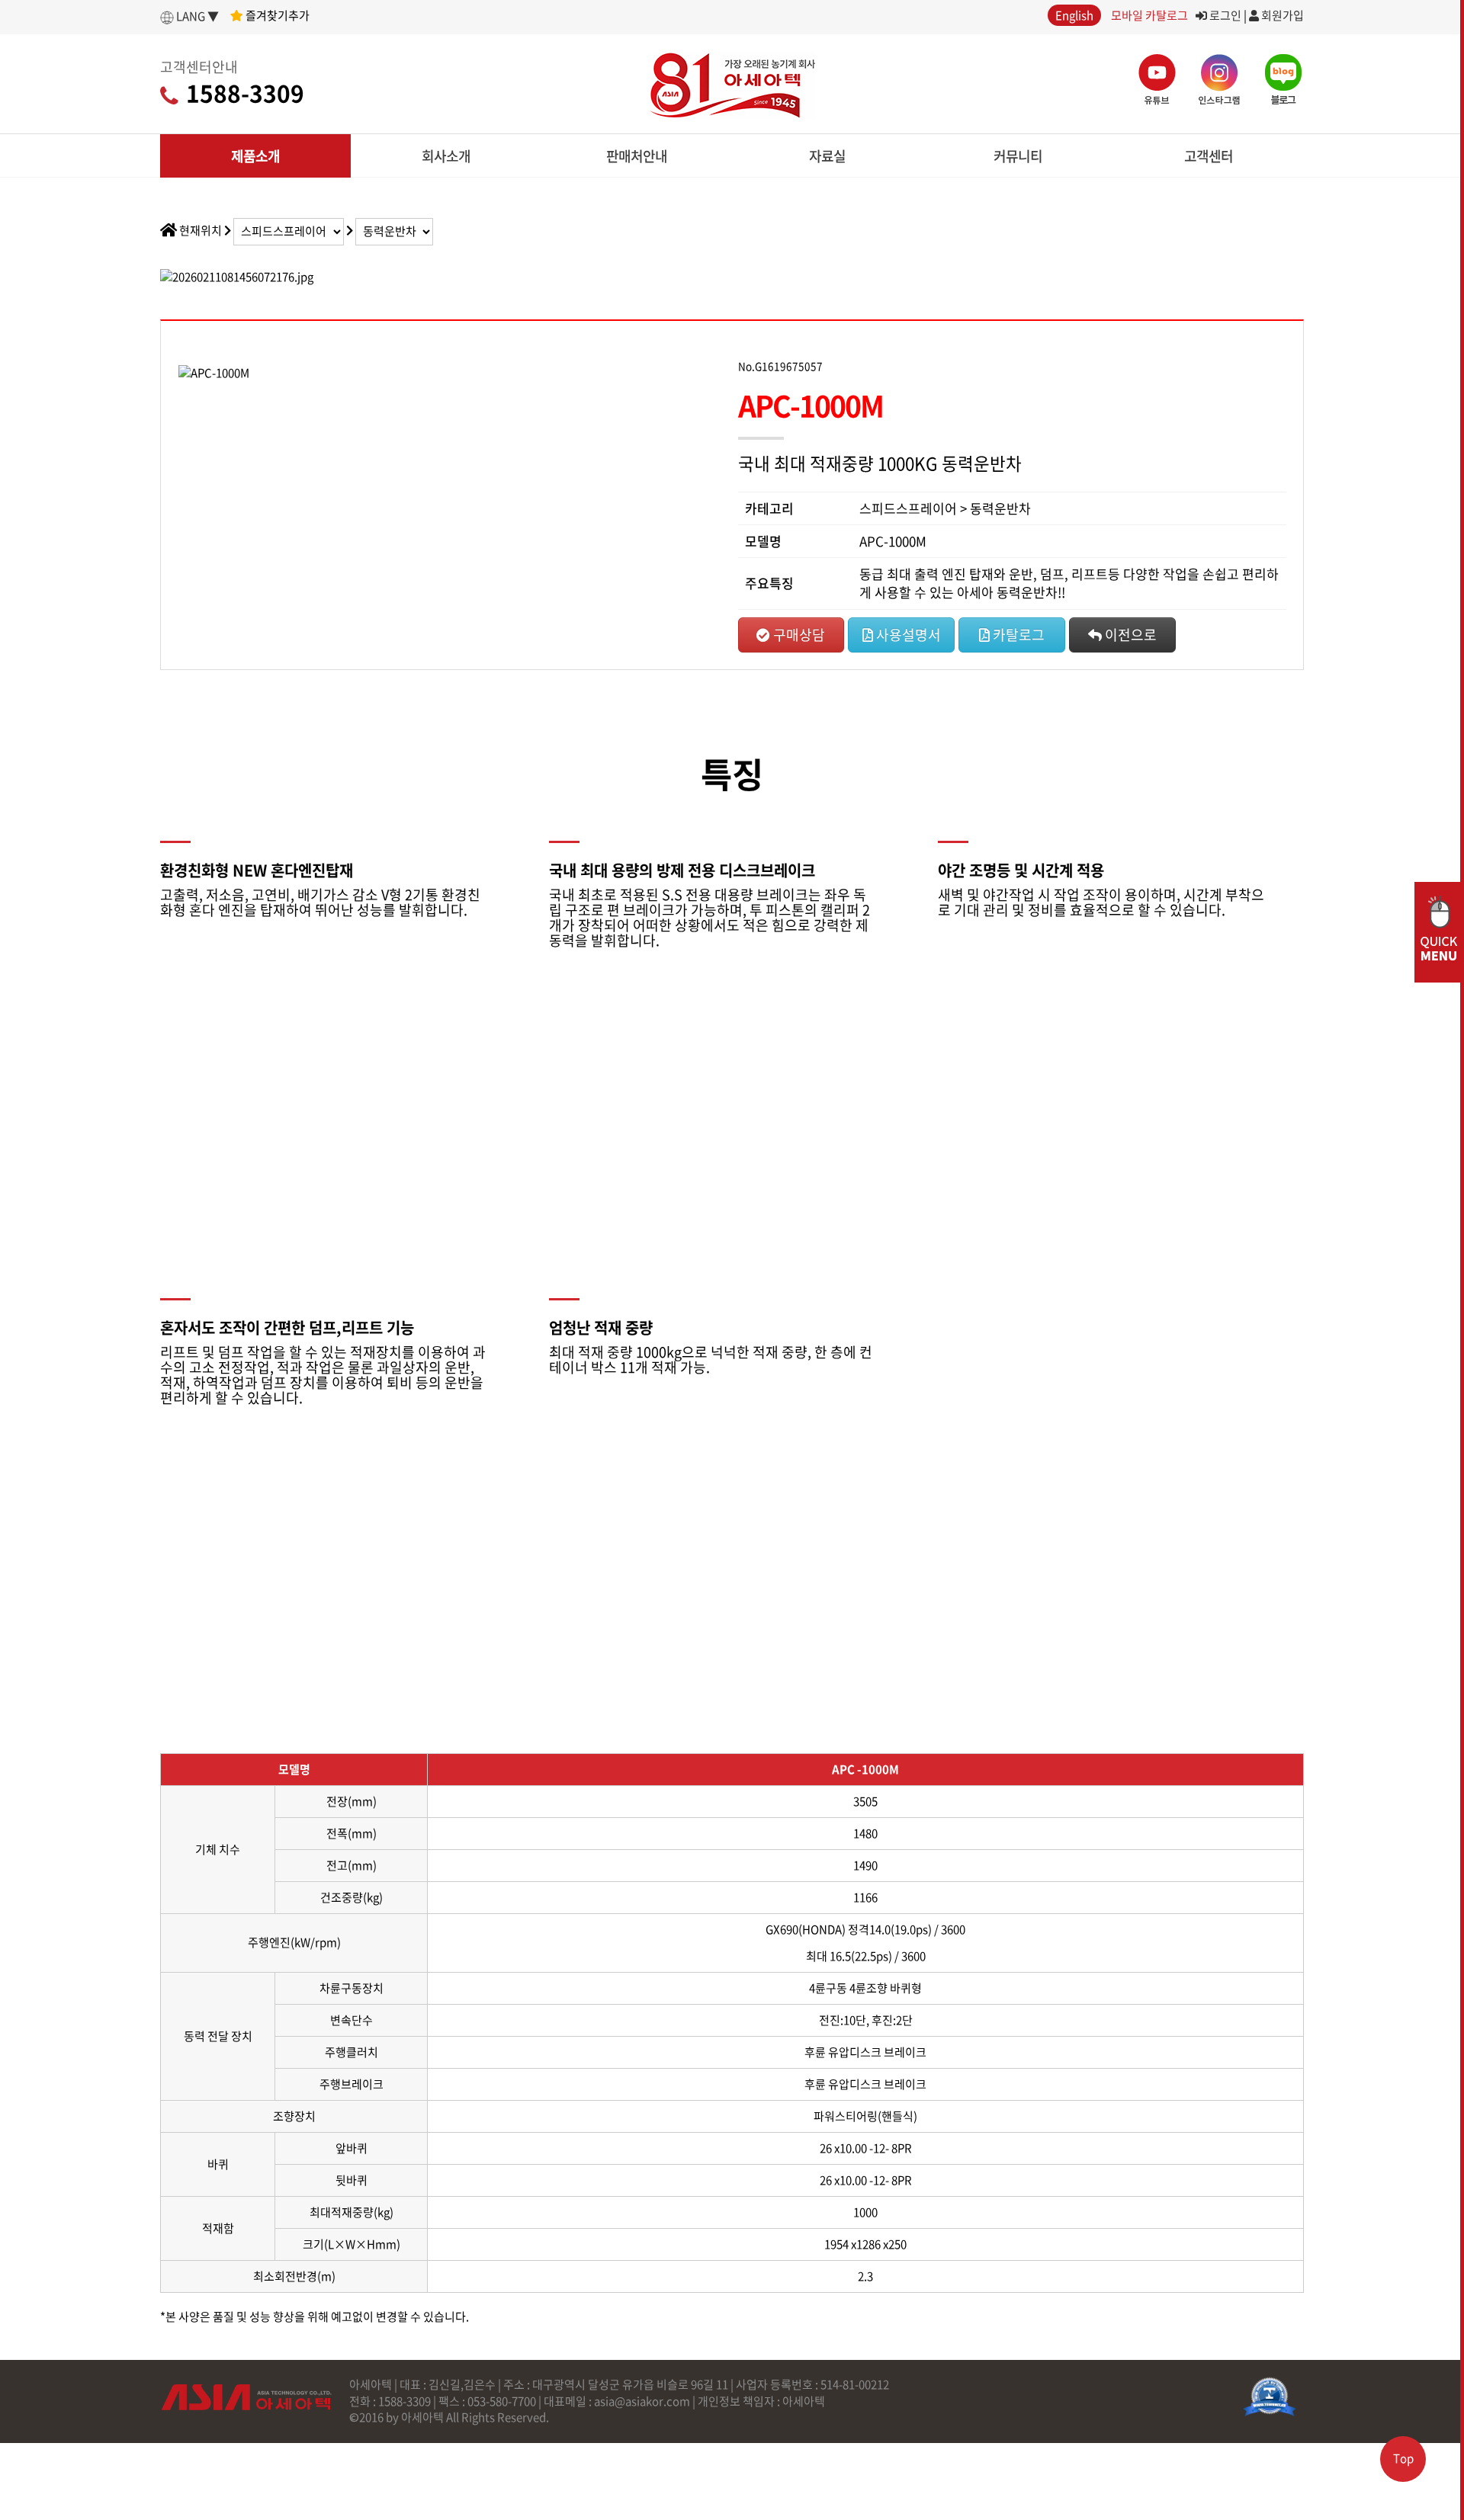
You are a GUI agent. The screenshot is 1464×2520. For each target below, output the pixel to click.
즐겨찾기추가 (276, 15)
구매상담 (798, 635)
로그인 (1224, 15)
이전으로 (1129, 635)
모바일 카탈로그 (1149, 15)
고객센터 (1209, 156)
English (1074, 15)
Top (1403, 2458)
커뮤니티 (1018, 156)
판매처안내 (637, 156)
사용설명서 (907, 635)
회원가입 (1281, 15)
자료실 (827, 156)
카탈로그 (1017, 635)
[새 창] (1270, 2397)
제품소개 (255, 156)
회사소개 (446, 156)
